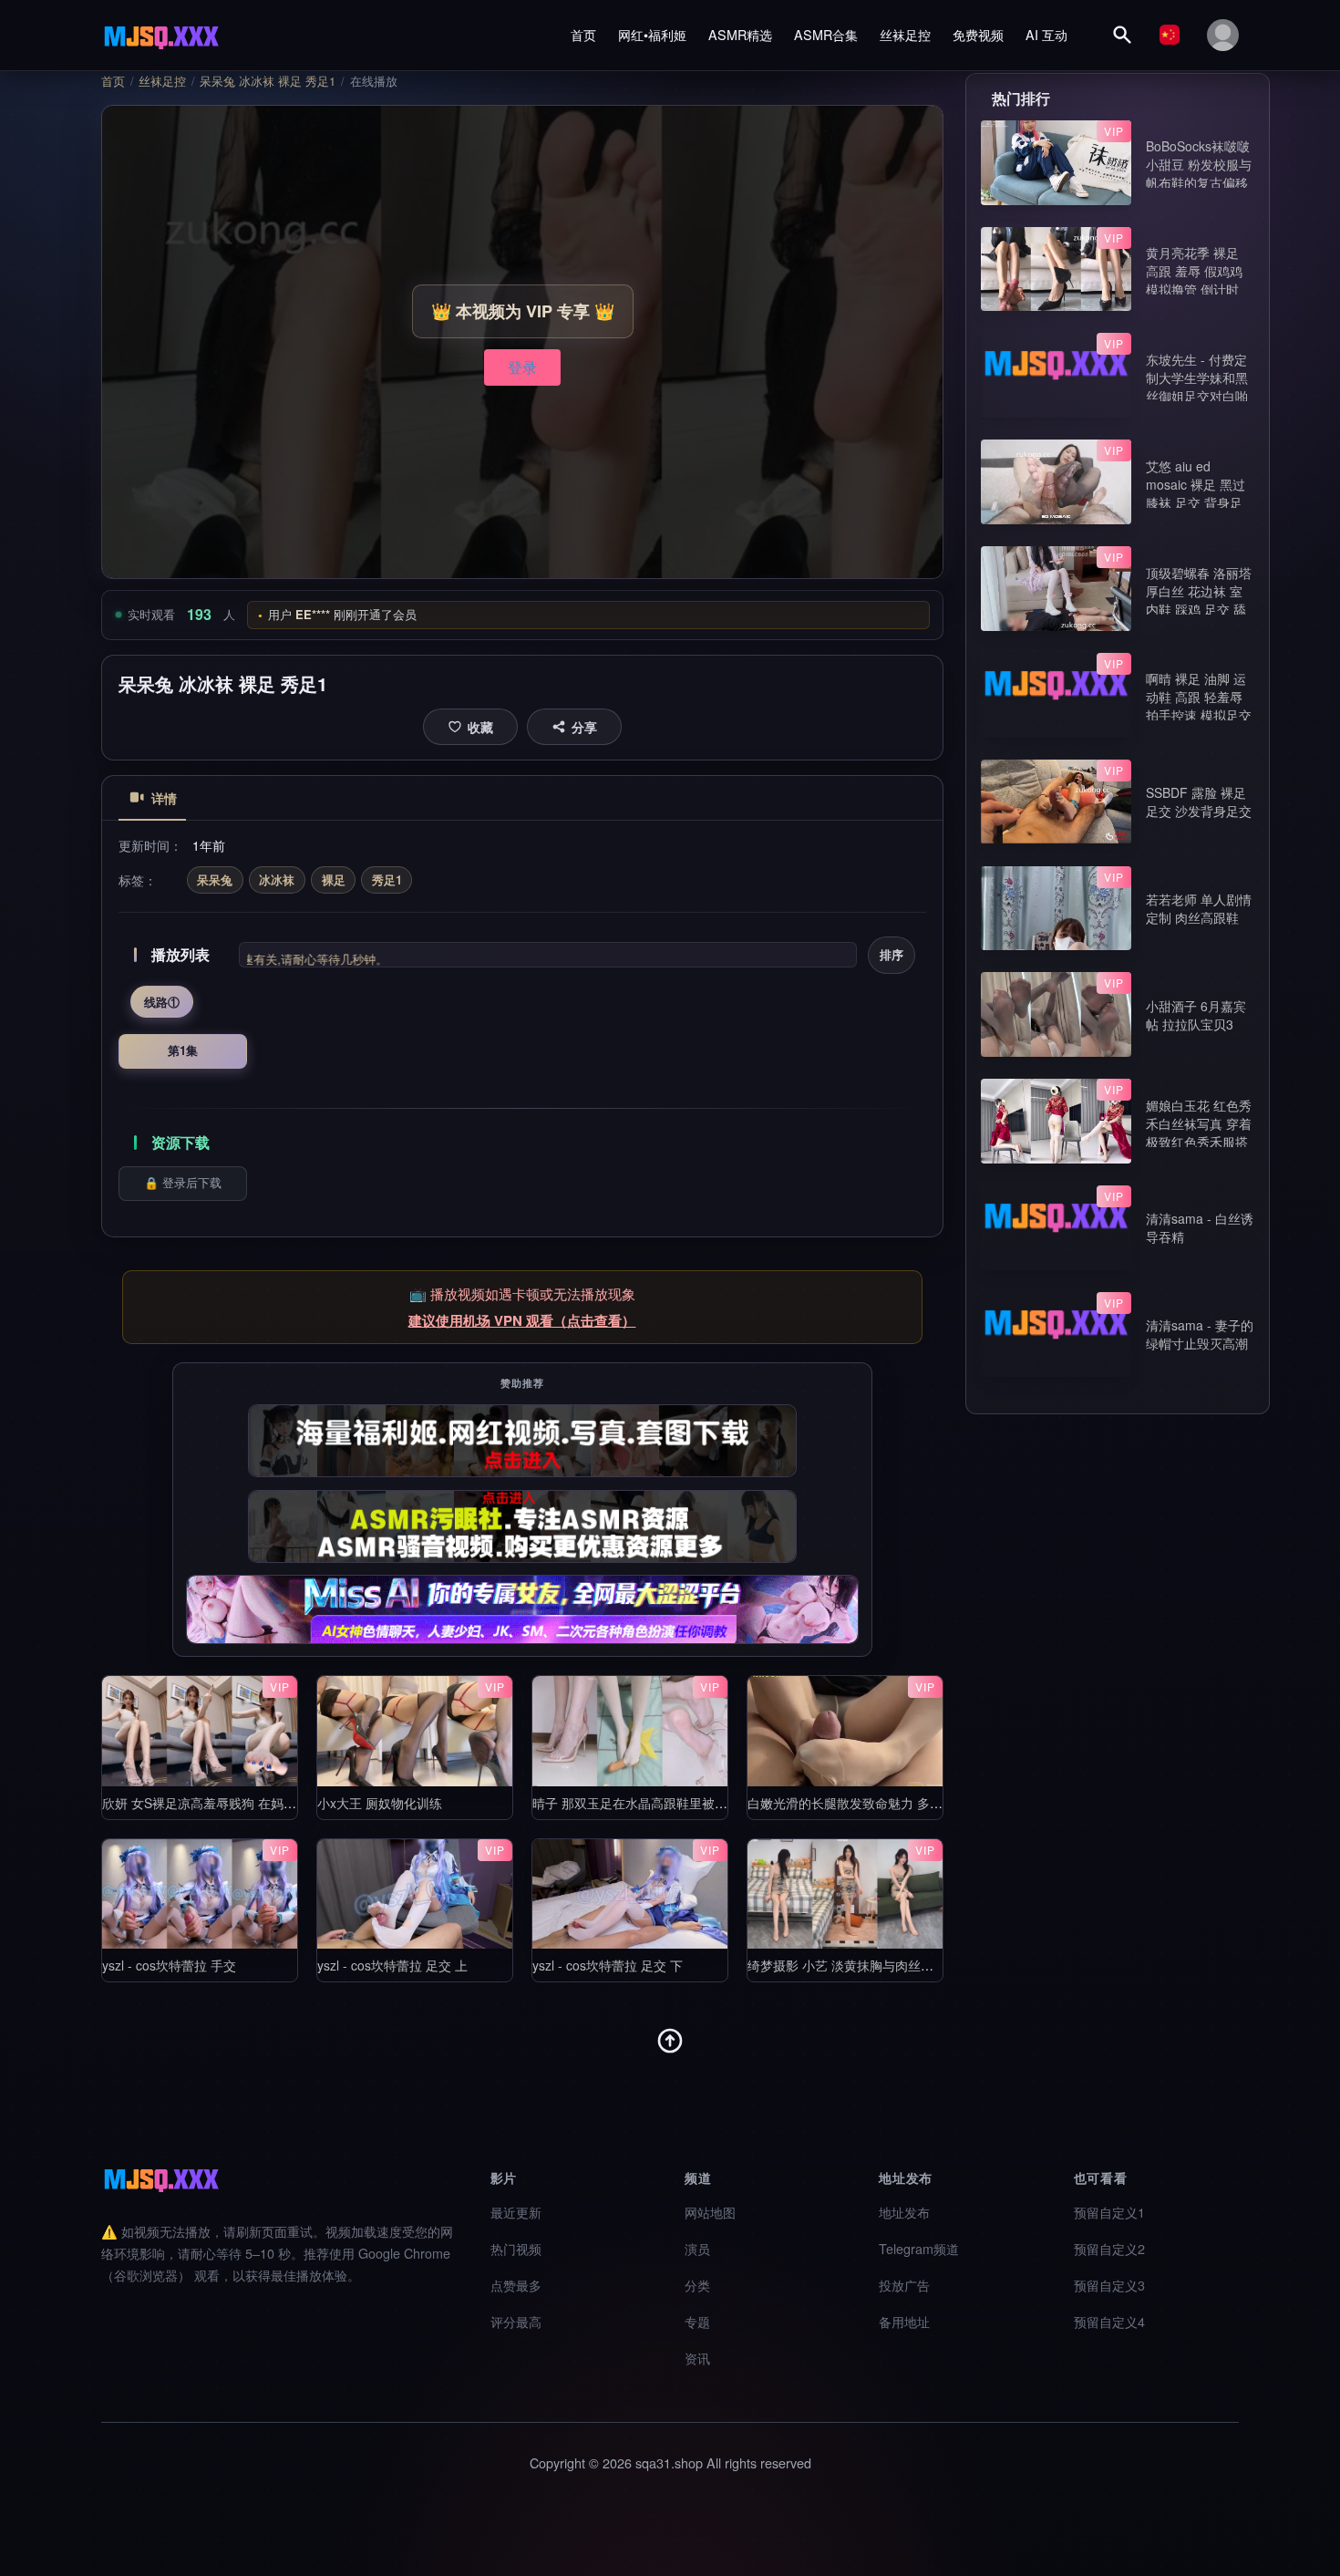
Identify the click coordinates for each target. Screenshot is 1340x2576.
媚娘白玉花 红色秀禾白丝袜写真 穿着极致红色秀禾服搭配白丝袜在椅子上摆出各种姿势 (1199, 1142)
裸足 (334, 879)
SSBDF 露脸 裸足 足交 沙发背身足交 (1199, 802)
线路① (162, 1002)
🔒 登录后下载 (183, 1182)
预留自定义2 (1109, 2248)
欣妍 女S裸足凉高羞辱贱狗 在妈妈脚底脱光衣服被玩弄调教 (269, 1803)
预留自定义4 (1109, 2321)
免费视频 (978, 34)
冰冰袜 (277, 879)
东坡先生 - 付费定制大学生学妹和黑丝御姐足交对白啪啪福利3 (1197, 387)
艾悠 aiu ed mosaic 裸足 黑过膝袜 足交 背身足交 (1196, 493)
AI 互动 (1046, 34)
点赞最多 (516, 2285)
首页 (583, 34)
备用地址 (904, 2321)
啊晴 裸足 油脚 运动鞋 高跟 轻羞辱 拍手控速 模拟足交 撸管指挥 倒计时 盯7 (1199, 715)
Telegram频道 (919, 2248)
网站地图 (710, 2212)
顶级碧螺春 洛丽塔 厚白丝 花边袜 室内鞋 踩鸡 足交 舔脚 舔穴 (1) (1199, 600)
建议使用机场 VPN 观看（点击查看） (522, 1320)
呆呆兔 (215, 879)
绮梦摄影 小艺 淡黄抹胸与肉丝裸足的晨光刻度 (879, 1965)
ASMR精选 (740, 34)
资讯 (697, 2358)
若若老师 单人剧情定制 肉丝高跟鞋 (1199, 908)
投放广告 (904, 2285)
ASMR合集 (826, 34)
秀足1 (387, 879)
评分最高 (516, 2321)
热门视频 (516, 2248)
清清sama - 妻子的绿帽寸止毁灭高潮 (1200, 1334)
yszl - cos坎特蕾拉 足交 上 (392, 1965)
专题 (697, 2321)
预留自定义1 (1109, 2212)
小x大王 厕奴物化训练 (380, 1803)
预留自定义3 (1109, 2285)
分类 (697, 2285)
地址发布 (904, 2212)
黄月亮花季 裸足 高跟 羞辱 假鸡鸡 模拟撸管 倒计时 (1194, 271)
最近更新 (516, 2212)
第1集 (183, 1050)
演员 (697, 2248)
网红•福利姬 (652, 34)
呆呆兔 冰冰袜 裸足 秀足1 (268, 81)
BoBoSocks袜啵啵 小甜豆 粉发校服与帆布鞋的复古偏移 (1199, 164)
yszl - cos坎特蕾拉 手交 (169, 1965)
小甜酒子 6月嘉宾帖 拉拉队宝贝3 (1196, 1015)
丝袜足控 (905, 34)
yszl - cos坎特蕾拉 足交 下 (608, 1965)
